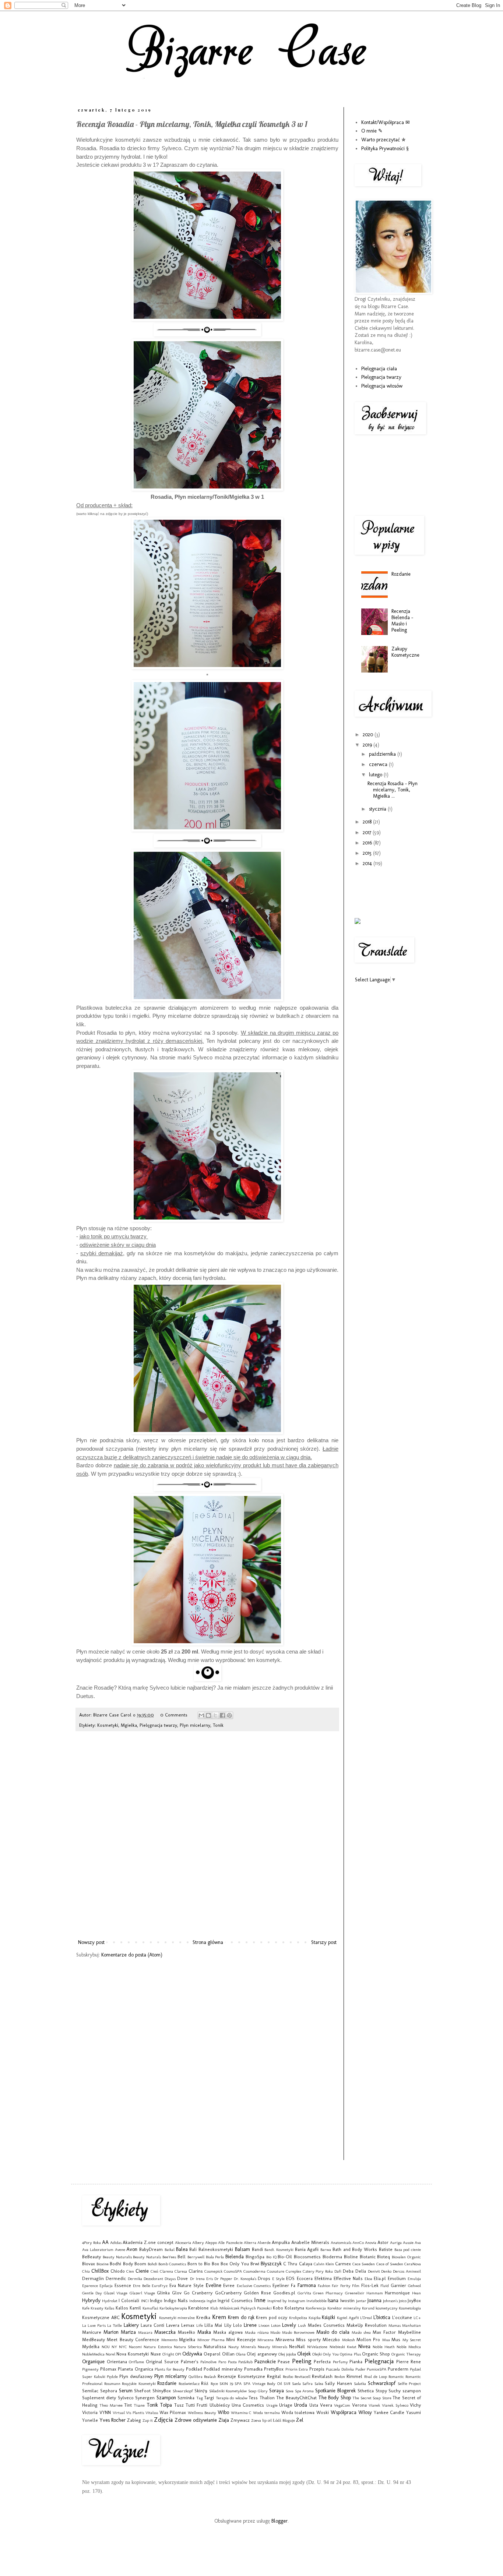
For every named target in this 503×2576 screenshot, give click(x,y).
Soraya (277, 2391)
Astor (383, 2242)
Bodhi (115, 2264)
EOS (290, 2278)
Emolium (397, 2278)
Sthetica (366, 2391)
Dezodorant (153, 2279)
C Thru (290, 2264)
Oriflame (136, 2362)
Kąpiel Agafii (348, 2318)
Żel (300, 2420)
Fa (293, 2285)
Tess (253, 2398)
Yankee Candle (389, 2412)
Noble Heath (384, 2347)
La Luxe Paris (94, 2325)
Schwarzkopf (382, 2383)
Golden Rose (257, 2293)
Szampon (166, 2398)
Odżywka (192, 2354)
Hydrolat (110, 2301)
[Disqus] (207, 1840)
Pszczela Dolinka (340, 2369)
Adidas (116, 2242)
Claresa (181, 2271)
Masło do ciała (333, 2332)
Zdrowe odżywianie (196, 2420)
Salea (319, 2383)
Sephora (109, 2391)
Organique (93, 2362)
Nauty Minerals (242, 2347)
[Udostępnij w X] (215, 1715)
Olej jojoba (287, 2354)
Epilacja (106, 2286)
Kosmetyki (108, 1725)
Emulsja (414, 2279)
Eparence (90, 2286)
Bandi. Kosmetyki (279, 2249)
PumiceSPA (377, 2369)
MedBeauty (94, 2339)
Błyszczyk (271, 2264)
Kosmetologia (410, 2308)
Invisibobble (316, 2301)
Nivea (364, 2346)
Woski (323, 2412)
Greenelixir (355, 2293)
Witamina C (241, 2413)
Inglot (212, 2301)
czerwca (379, 764)
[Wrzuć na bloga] (208, 1715)
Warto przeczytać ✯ (384, 140)
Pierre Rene (409, 2362)
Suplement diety (99, 2398)
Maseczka (165, 2332)
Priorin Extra (297, 2369)
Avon (132, 2249)
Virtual (119, 2413)
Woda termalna (266, 2413)
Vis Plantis (135, 2413)
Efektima (323, 2278)
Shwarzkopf (183, 2391)
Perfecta (322, 2362)
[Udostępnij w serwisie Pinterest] (229, 1715)
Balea (182, 2249)
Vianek (374, 2405)
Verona (359, 2405)
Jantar (361, 2301)
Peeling (302, 2361)
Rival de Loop (376, 2376)
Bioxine (103, 2264)
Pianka (356, 2362)
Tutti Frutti (196, 2405)
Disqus (170, 2279)
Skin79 (201, 2391)
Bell (182, 2257)
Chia (86, 2271)
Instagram (297, 2301)
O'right (168, 2354)
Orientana (117, 2362)
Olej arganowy (262, 2354)
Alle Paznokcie (230, 2242)
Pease (284, 2362)
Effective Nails (348, 2278)
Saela (296, 2383)
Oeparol (212, 2354)
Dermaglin (93, 2278)
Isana (333, 2300)
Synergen (145, 2398)
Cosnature (276, 2271)
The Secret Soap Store (372, 2398)
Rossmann (112, 2383)
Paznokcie (265, 2362)
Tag (200, 2398)
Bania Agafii (307, 2249)
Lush (302, 2325)
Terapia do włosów (232, 2398)
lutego (376, 775)
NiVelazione (317, 2347)
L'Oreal (366, 2318)
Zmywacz (240, 2420)
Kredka (203, 2317)
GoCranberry (228, 2293)
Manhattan (411, 2325)
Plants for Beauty (170, 2369)
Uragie (272, 2405)
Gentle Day (92, 2293)
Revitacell (302, 2376)
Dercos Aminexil (407, 2271)
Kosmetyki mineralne (177, 2318)
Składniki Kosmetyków (228, 2391)
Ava (418, 2242)
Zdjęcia (163, 2420)
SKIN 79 (226, 2383)
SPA (238, 2383)
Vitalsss (152, 2413)
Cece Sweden (364, 2264)
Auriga (396, 2242)
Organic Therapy (406, 2354)
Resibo (288, 2376)
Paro (222, 2362)
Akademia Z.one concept (148, 2242)
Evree (229, 2285)
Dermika (135, 2279)
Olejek (304, 2354)
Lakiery (131, 2325)
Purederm (398, 2369)
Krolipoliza (298, 2318)
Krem (219, 2317)
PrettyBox (274, 2369)
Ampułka (281, 2242)
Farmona (307, 2285)
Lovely (289, 2325)
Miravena (285, 2339)
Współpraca (344, 2412)
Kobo (278, 2308)
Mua (386, 2340)
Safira (307, 2383)
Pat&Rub (245, 2362)
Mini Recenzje (241, 2339)
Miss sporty (308, 2339)
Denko (386, 2271)
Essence (123, 2285)
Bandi (257, 2249)
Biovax (89, 2264)
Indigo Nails (176, 2300)
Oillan (228, 2354)
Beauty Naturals (147, 2257)
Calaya (306, 2264)
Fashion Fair (328, 2286)
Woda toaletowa (298, 2412)
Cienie (142, 2271)
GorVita (304, 2293)
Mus (396, 2339)
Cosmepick (213, 2271)
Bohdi (152, 2264)
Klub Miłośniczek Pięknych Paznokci (241, 2308)
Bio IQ (271, 2257)
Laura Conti (152, 2325)
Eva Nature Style (187, 2285)
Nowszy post (91, 1942)
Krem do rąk (241, 2317)
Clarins (196, 2271)
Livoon (264, 2325)
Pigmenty (90, 2369)
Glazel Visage (116, 2293)
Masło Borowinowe (298, 2332)
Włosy (365, 2412)
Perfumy (340, 2362)
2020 (369, 735)
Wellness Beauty (202, 2413)
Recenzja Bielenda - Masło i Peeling (402, 620)
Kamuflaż (150, 2308)
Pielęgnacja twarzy (158, 1725)
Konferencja (316, 2308)
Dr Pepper (223, 2279)
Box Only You (235, 2264)
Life (200, 2325)
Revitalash (322, 2376)
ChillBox (100, 2271)
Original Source (162, 2362)
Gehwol (414, 2286)
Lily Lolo (233, 2325)
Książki (328, 2317)
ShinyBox (162, 2391)
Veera (326, 2405)
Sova (290, 2391)
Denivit (374, 2271)
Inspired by (277, 2301)
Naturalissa (215, 2346)
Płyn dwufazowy (136, 2376)
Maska (204, 2332)
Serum (126, 2391)
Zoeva (256, 2420)
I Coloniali (129, 2300)
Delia (361, 2271)
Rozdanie (401, 574)
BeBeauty (92, 2257)
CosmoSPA (233, 2271)
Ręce (214, 2383)
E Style (278, 2279)
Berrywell (196, 2257)
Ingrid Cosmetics (235, 2300)
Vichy (415, 2405)
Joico (403, 2301)
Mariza (128, 2332)
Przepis (317, 2369)
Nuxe (156, 2354)
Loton (276, 2325)
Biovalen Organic (406, 2257)
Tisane (139, 2405)
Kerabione (198, 2308)
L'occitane (402, 2317)
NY (114, 2347)
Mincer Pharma (211, 2340)
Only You (331, 2354)
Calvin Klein (324, 2264)
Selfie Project (409, 2383)
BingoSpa (255, 2257)
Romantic (396, 2376)
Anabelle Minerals (310, 2242)
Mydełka (91, 2346)
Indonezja (197, 2301)
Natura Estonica (158, 2347)
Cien (130, 2271)
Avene (120, 2249)
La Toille (115, 2325)
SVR (287, 2383)
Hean (416, 2293)
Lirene (250, 2325)
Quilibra (196, 2376)
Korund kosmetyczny (380, 2308)
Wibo (223, 2412)
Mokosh (349, 2340)
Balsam (242, 2249)
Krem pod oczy (272, 2317)
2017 (368, 832)
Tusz (179, 2405)
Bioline (351, 2257)
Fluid (385, 2286)
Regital (274, 2376)
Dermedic (116, 2278)
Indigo (156, 2300)
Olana (241, 2354)
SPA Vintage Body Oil (263, 2383)
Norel (110, 2354)
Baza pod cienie (408, 2249)
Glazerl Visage (142, 2293)
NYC (123, 2347)
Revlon (340, 2376)
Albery (198, 2242)
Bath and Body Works (355, 2249)
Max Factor (384, 2332)
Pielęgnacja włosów (382, 386)
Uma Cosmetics (248, 2405)
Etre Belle (141, 2286)
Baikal (170, 2249)
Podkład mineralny (223, 2369)
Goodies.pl (284, 2293)
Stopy (381, 2391)
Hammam (375, 2293)
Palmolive (208, 2362)
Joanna (374, 2300)
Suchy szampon (405, 2391)
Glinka (163, 2293)
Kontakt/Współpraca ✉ (386, 122)
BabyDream (151, 2249)
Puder (360, 2369)
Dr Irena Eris (201, 2279)
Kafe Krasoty (93, 2308)
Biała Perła (215, 2257)
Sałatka (360, 2383)
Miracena (265, 2340)
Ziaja (224, 2420)
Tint (128, 2405)
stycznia (378, 809)
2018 (368, 822)
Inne (260, 2300)
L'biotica (382, 2317)
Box (215, 2264)
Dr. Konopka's (245, 2279)
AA (105, 2242)
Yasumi (414, 2412)
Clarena (166, 2271)
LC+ (417, 2318)
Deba (348, 2271)
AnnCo (358, 2242)
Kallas (109, 2308)
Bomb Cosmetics (172, 2264)
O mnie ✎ (372, 131)
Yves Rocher (112, 2420)
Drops (264, 2278)
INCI (145, 2301)
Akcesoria (183, 2242)
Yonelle (90, 2420)
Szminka (186, 2398)
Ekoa (368, 2279)
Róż (205, 2383)
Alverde (264, 2242)
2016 (368, 843)
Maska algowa (228, 2332)
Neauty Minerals (272, 2347)
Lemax (188, 2325)
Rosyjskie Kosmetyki (139, 2383)
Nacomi (135, 2347)
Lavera (173, 2325)
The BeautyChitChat (296, 2398)
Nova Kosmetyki (133, 2354)
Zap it (148, 2420)
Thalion (267, 2398)
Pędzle (112, 2376)
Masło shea (361, 2332)
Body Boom (135, 2264)
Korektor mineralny (344, 2308)
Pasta (232, 2362)
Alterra (250, 2242)
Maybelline (409, 2332)
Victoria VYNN (96, 2412)
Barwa (326, 2249)
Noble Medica (409, 2347)
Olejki (317, 2354)
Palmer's (190, 2362)
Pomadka (253, 2369)
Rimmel (354, 2376)
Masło (275, 2332)
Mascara (145, 2332)
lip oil (267, 2420)
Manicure (92, 2332)
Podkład (194, 2369)
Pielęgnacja (379, 2361)
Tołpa (166, 2405)
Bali (193, 2249)
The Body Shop (335, 2398)
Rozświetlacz (189, 2383)
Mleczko (331, 2339)
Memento (169, 2340)
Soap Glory (258, 2391)
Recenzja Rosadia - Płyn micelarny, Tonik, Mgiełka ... (393, 790)
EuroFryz (160, 2286)
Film (356, 2286)
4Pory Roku (92, 2242)
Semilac (90, 2391)
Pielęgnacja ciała (379, 369)
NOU (106, 2347)
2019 (368, 745)
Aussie (408, 2242)
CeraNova (413, 2264)
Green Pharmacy (328, 2293)
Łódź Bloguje (284, 2420)
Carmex (343, 2264)
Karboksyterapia (173, 2308)
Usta (314, 2405)
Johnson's (390, 2301)
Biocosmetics (307, 2257)
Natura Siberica (188, 2347)
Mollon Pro (368, 2339)
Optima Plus (350, 2354)
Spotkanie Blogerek (335, 2391)
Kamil (135, 2308)
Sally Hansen (338, 2383)
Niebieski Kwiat (343, 2347)
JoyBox (414, 2300)
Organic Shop (376, 2354)
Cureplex (293, 2271)
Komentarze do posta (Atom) (132, 1955)
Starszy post (324, 1942)
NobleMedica (93, 2354)
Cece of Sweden (390, 2264)
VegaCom (342, 2405)
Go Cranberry (198, 2293)
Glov (177, 2293)
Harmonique (397, 2293)
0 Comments (174, 1715)
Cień (154, 2271)
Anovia (371, 2242)
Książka (315, 2318)
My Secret (412, 2340)
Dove (182, 2278)
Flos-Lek (370, 2285)
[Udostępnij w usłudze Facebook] (222, 1715)
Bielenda (235, 2257)
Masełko (187, 2332)
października (383, 754)
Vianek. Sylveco (395, 2405)
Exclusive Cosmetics (254, 2286)
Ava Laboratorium (98, 2249)
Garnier (398, 2285)
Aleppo (211, 2242)
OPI (178, 2354)
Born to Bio (199, 2264)
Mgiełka (129, 1725)
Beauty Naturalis (117, 2257)
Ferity (345, 2286)
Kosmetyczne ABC (101, 2317)
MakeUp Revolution (367, 2325)
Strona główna (208, 1942)
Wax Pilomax (173, 2412)
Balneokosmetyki (216, 2249)
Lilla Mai (213, 2325)
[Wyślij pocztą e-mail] (201, 1715)
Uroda (301, 2405)
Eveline (214, 2285)
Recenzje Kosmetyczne (241, 2376)
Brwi (255, 2264)
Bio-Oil (285, 2257)
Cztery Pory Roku (318, 2271)
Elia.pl (380, 2278)
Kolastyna (294, 2308)
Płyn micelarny (195, 1725)
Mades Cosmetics (326, 2325)
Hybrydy (91, 2300)
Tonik (218, 1725)
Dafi (338, 2271)
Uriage (286, 2405)
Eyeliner (281, 2285)
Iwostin (347, 2300)
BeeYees (169, 2257)
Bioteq (384, 2257)
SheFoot (142, 2391)
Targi (209, 2398)
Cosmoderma (254, 2271)
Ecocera (305, 2278)
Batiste (386, 2249)
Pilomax (108, 2369)
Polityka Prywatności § (385, 149)
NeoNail (297, 2346)
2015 (368, 853)
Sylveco (126, 2398)
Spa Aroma (305, 2391)
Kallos (122, 2308)
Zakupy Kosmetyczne (405, 652)
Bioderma (332, 2257)
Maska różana (257, 2332)
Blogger (279, 2521)
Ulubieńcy (220, 2405)
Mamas (395, 2325)
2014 (368, 863)
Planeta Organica (136, 2369)
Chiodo (118, 2271)
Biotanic (368, 2257)
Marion (111, 2332)
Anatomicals (341, 2242)
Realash (210, 2376)
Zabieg (134, 2420)
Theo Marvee (111, 2405)
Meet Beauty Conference (133, 2339)
